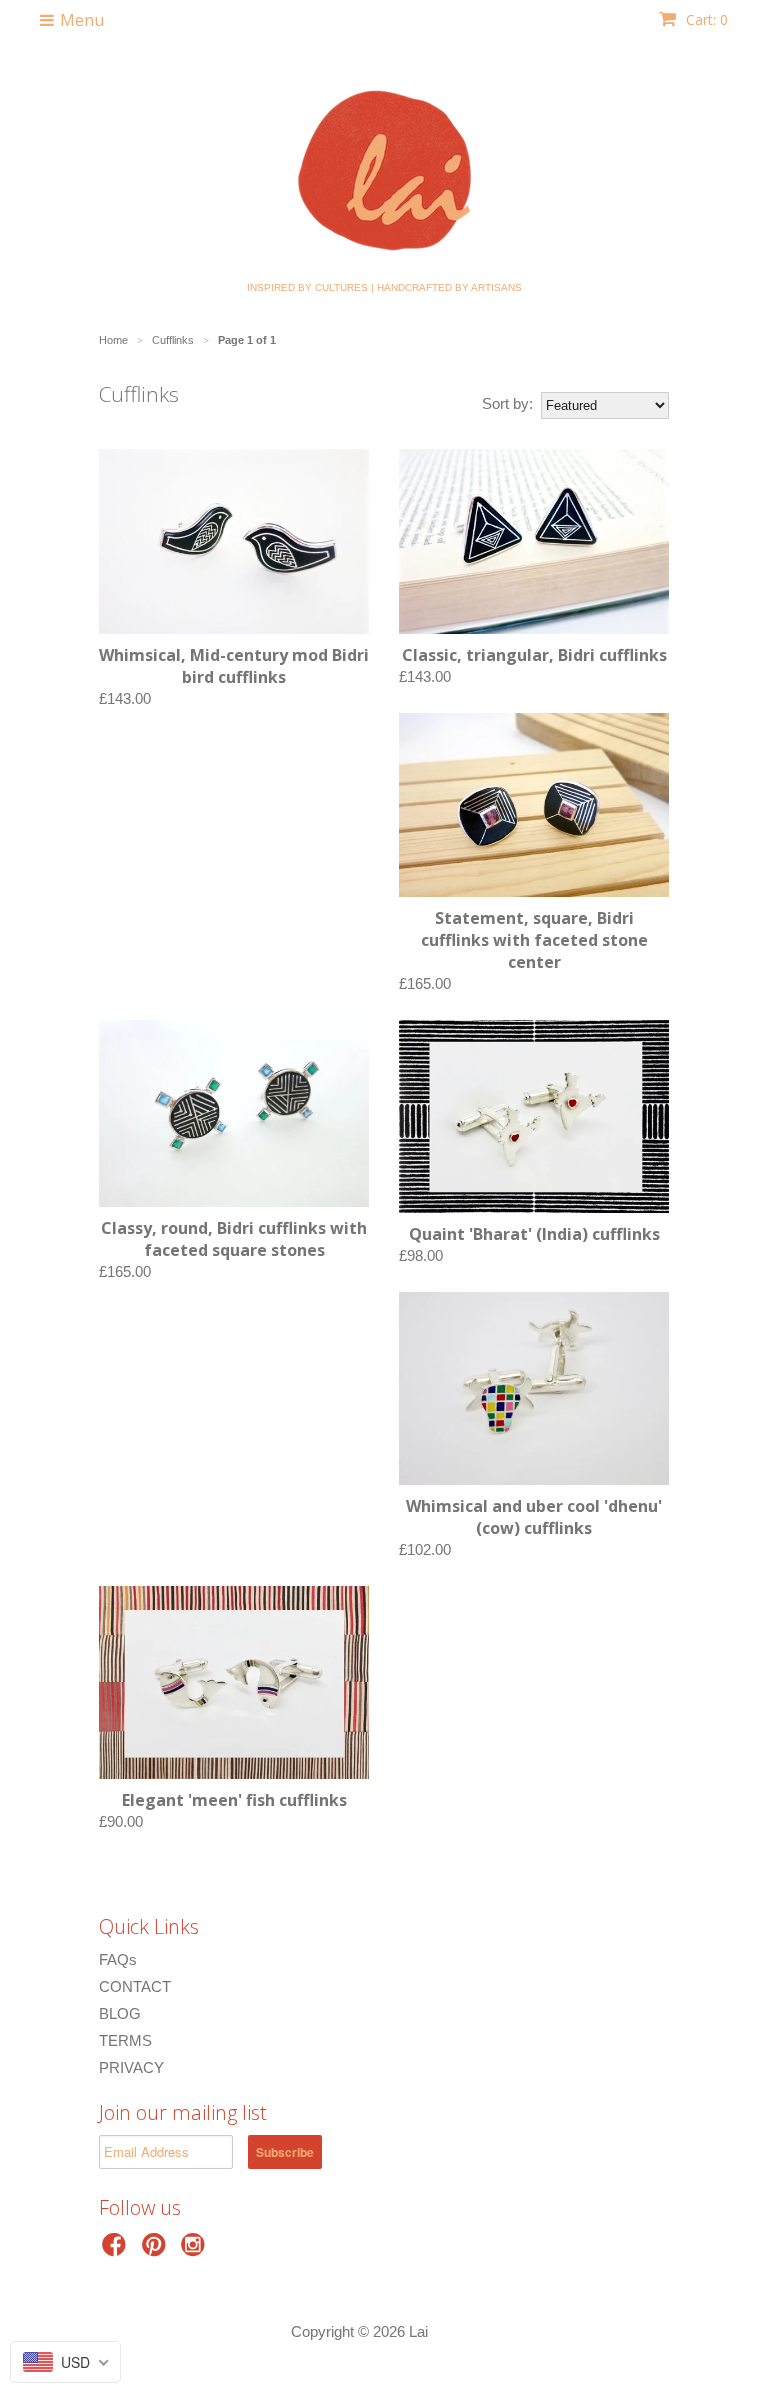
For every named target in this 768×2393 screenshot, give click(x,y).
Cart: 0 (705, 19)
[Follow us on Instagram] (196, 2250)
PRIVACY (131, 2067)
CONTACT (135, 1986)
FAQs (118, 1959)
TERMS (125, 2040)
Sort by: (507, 403)
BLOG (120, 2013)
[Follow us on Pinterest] (157, 2250)
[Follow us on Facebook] (117, 2250)
